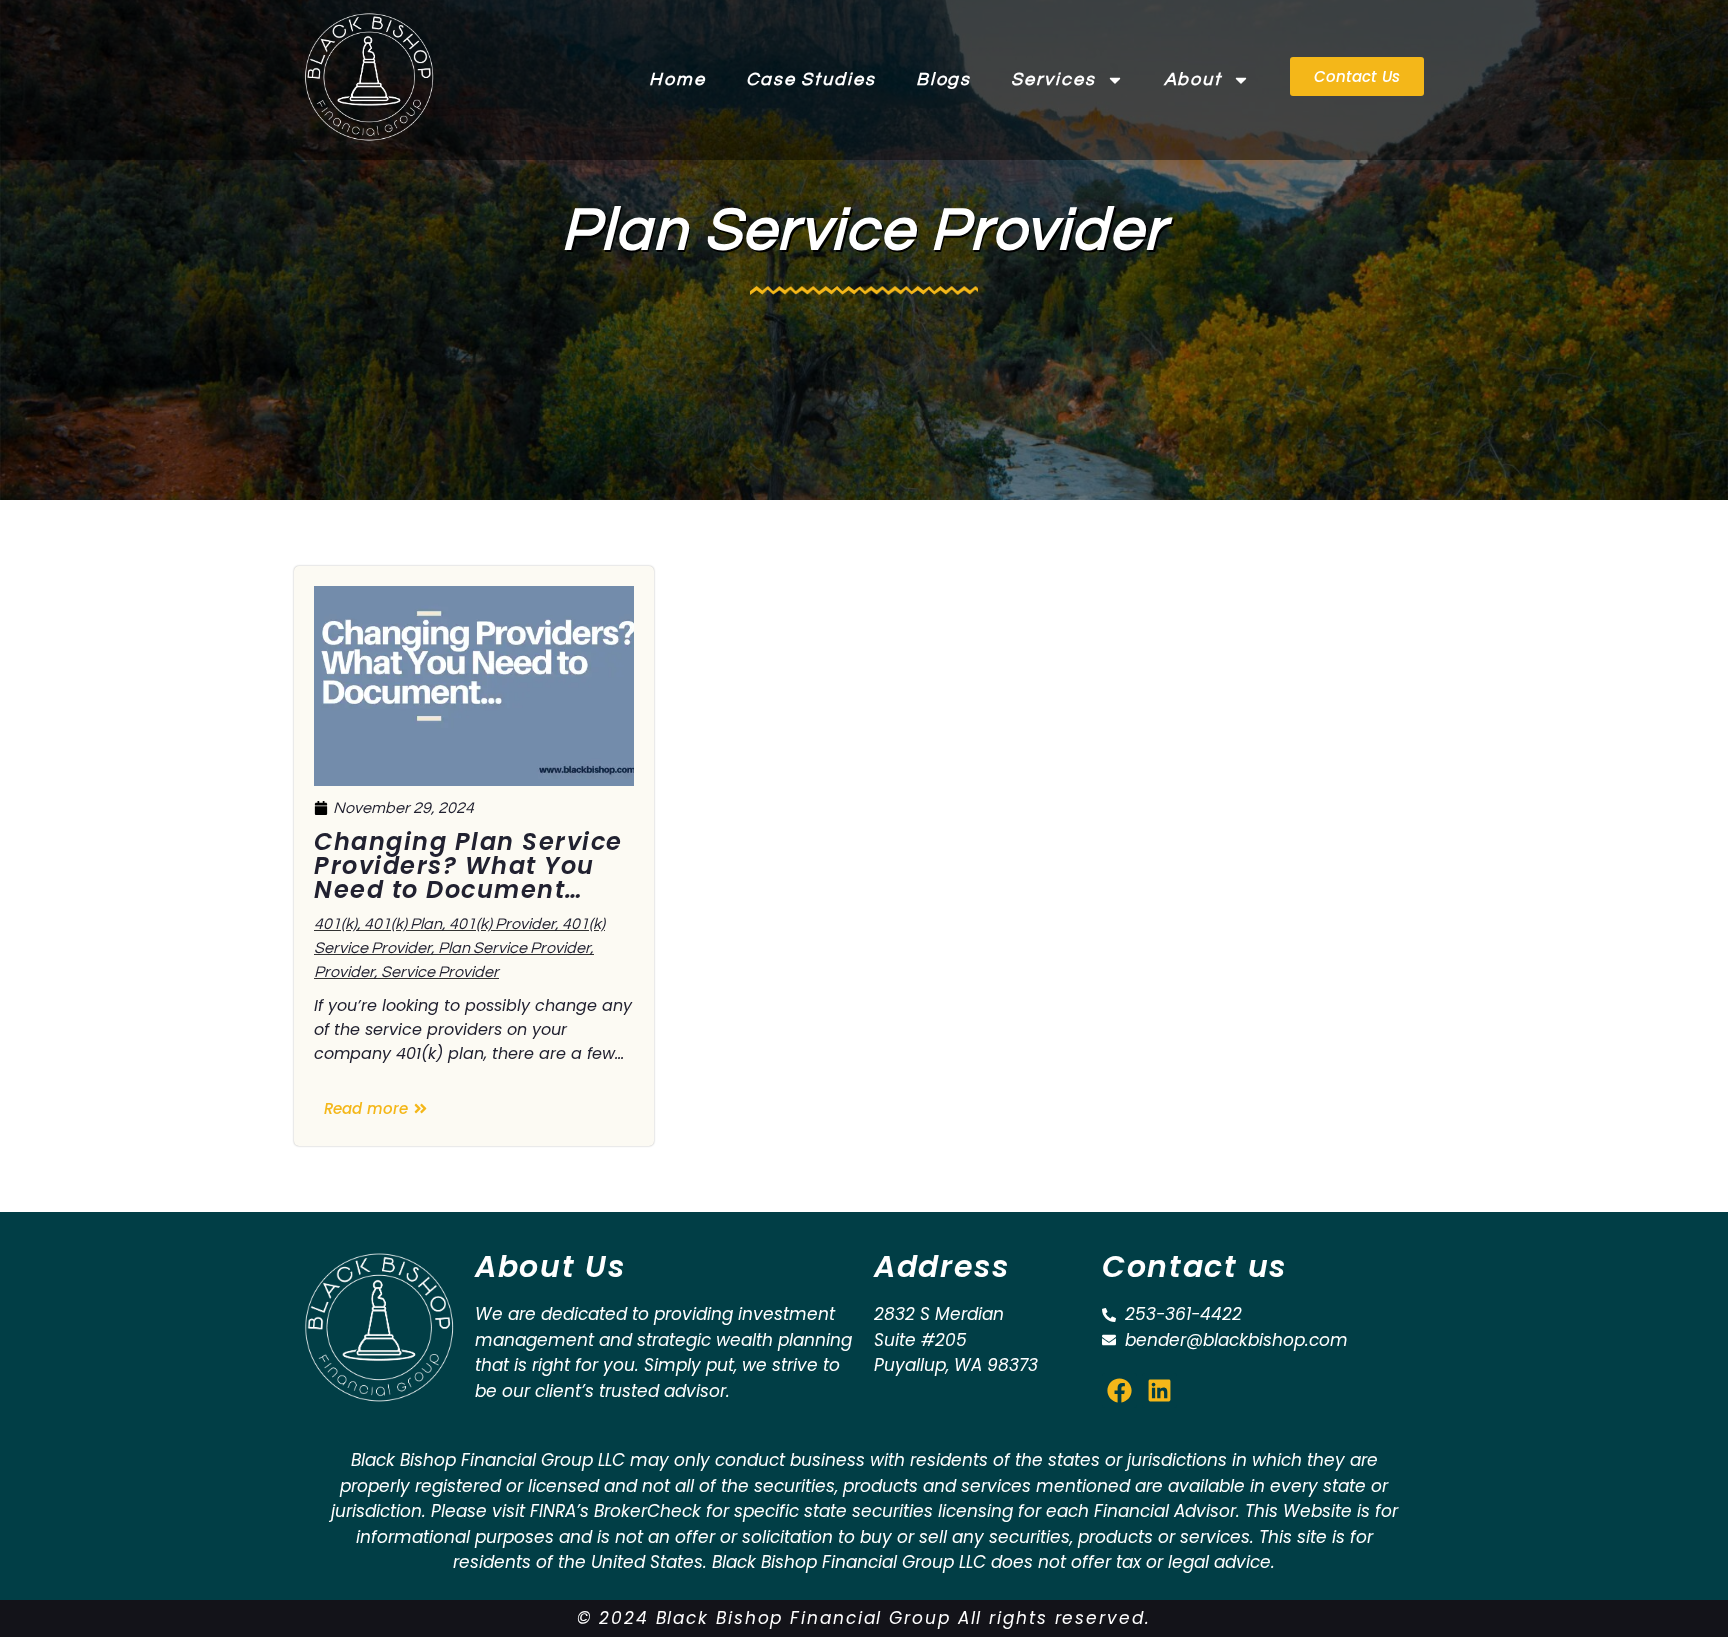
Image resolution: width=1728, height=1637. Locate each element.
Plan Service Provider (514, 948)
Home (677, 79)
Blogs (944, 79)
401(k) (335, 924)
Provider (344, 972)
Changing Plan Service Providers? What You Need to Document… (468, 865)
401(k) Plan (403, 924)
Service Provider (440, 972)
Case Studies (811, 79)
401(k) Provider (502, 924)
